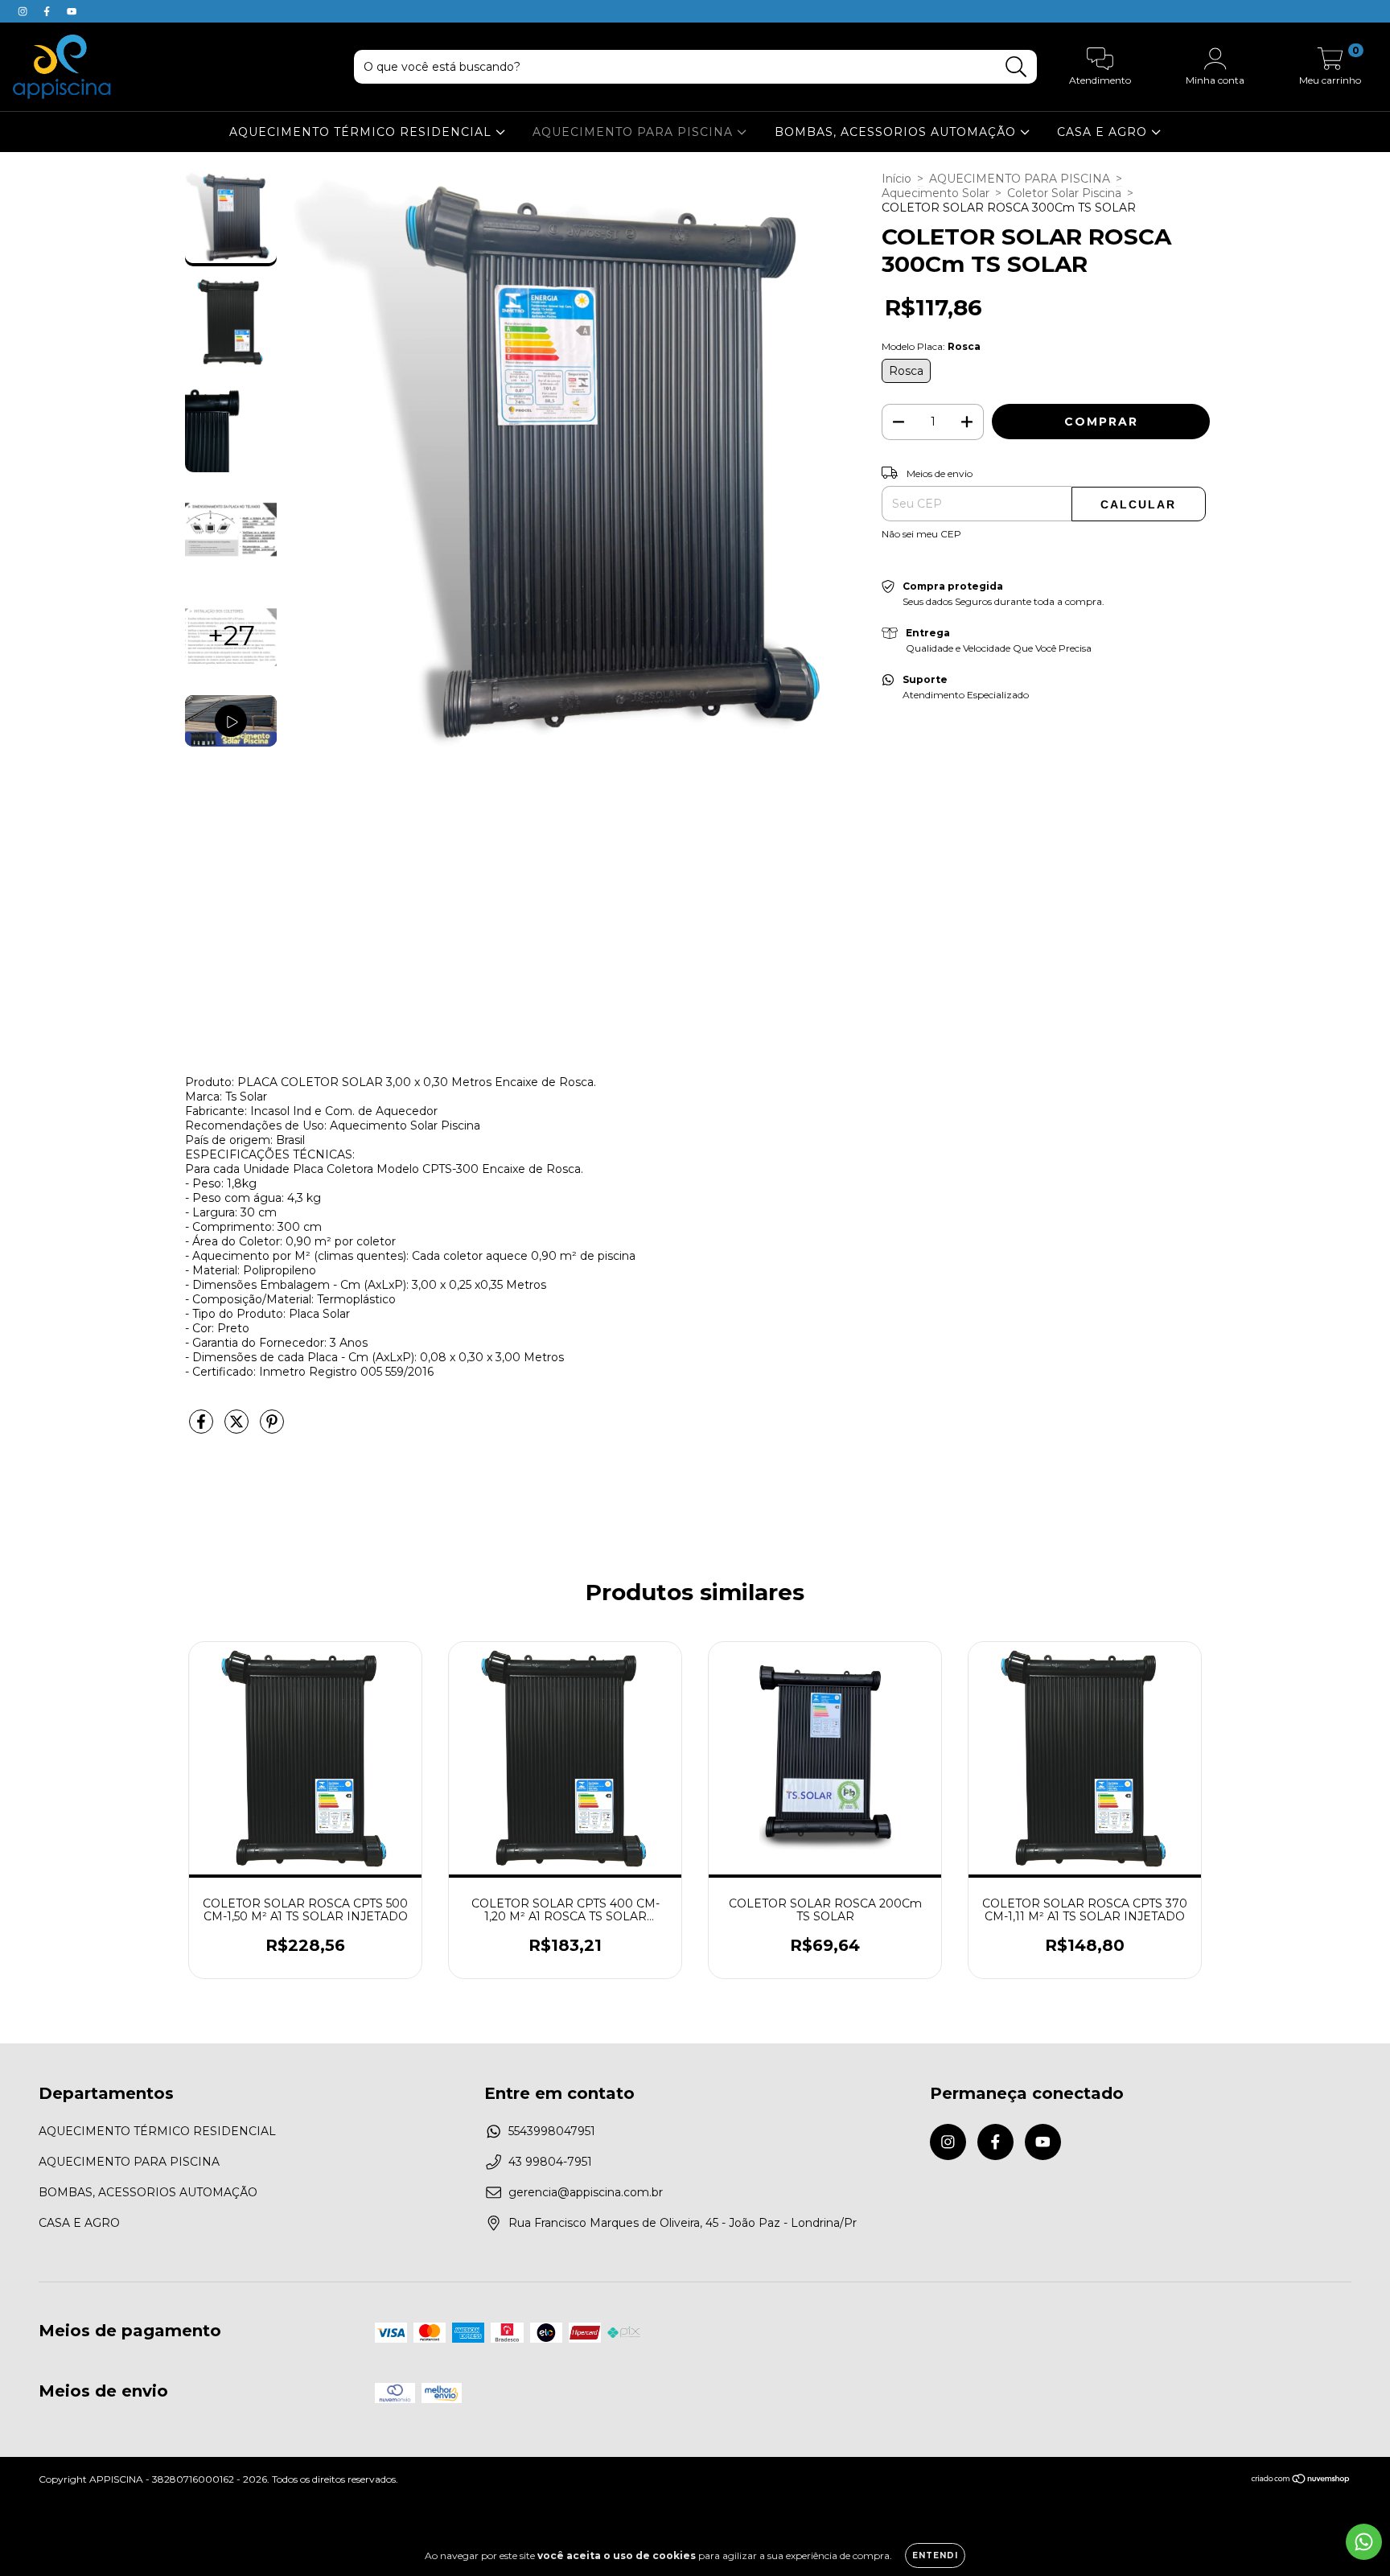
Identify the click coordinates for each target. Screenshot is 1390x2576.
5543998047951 (552, 2131)
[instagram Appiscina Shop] (24, 11)
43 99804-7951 (550, 2162)
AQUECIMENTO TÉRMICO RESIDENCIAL (362, 132)
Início (897, 179)
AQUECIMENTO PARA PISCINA (635, 132)
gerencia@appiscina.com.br (586, 2192)
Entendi (935, 2555)
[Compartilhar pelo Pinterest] (272, 1428)
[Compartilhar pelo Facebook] (203, 1428)
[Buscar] (1016, 67)
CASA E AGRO (1104, 132)
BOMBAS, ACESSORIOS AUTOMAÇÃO (897, 132)
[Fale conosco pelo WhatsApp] (1364, 2542)
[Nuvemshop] (1301, 2481)
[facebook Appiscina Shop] (48, 11)
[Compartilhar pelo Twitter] (238, 1428)
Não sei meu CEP (921, 534)
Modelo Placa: (931, 346)
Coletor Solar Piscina (1064, 193)
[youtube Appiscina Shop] (72, 11)
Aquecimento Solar (936, 193)
